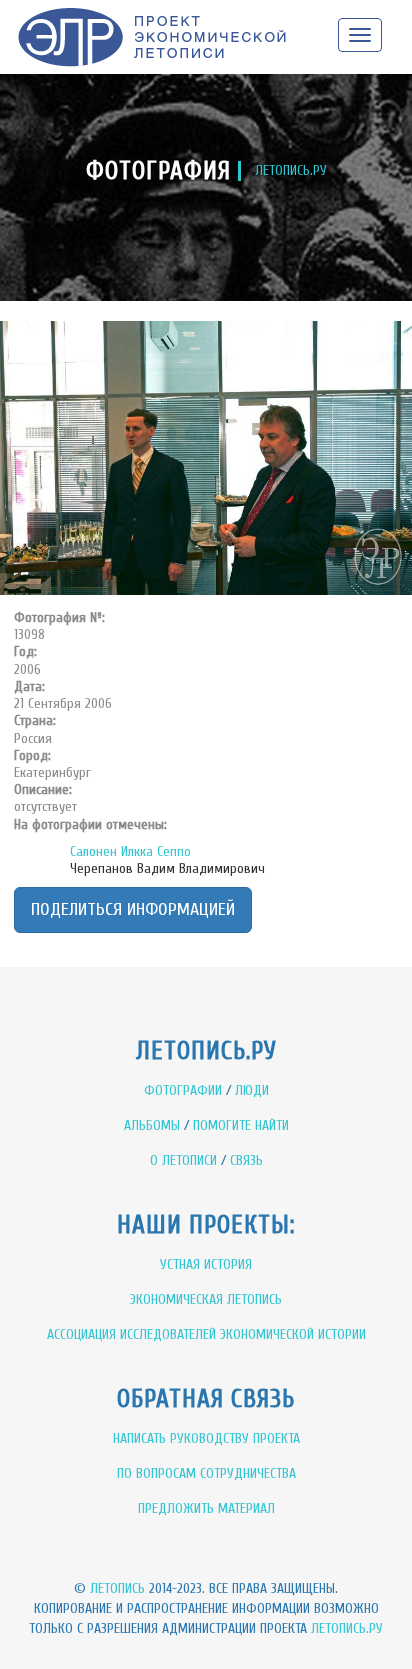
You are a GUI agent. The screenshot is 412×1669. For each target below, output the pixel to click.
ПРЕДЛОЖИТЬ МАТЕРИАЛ (206, 1508)
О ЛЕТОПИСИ (183, 1160)
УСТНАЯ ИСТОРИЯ (206, 1264)
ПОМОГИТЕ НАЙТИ (241, 1125)
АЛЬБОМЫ (152, 1125)
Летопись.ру (347, 1628)
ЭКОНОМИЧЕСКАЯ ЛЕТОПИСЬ (206, 1299)
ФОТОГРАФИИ (183, 1090)
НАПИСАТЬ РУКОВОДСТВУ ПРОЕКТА (206, 1438)
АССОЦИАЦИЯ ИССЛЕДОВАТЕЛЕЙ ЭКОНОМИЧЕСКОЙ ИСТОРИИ (206, 1334)
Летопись (117, 1588)
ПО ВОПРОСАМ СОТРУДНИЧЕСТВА (206, 1473)
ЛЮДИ (252, 1090)
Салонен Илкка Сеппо (130, 851)
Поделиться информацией (133, 909)
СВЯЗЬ (246, 1160)
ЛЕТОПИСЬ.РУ (291, 170)
